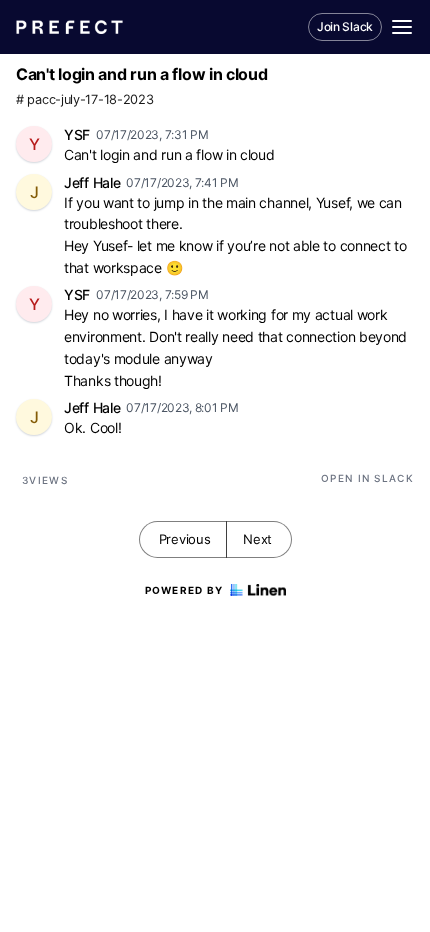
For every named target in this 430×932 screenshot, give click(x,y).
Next (257, 539)
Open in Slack (367, 478)
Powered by (184, 590)
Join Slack (345, 26)
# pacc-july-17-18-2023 (84, 99)
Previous (185, 539)
